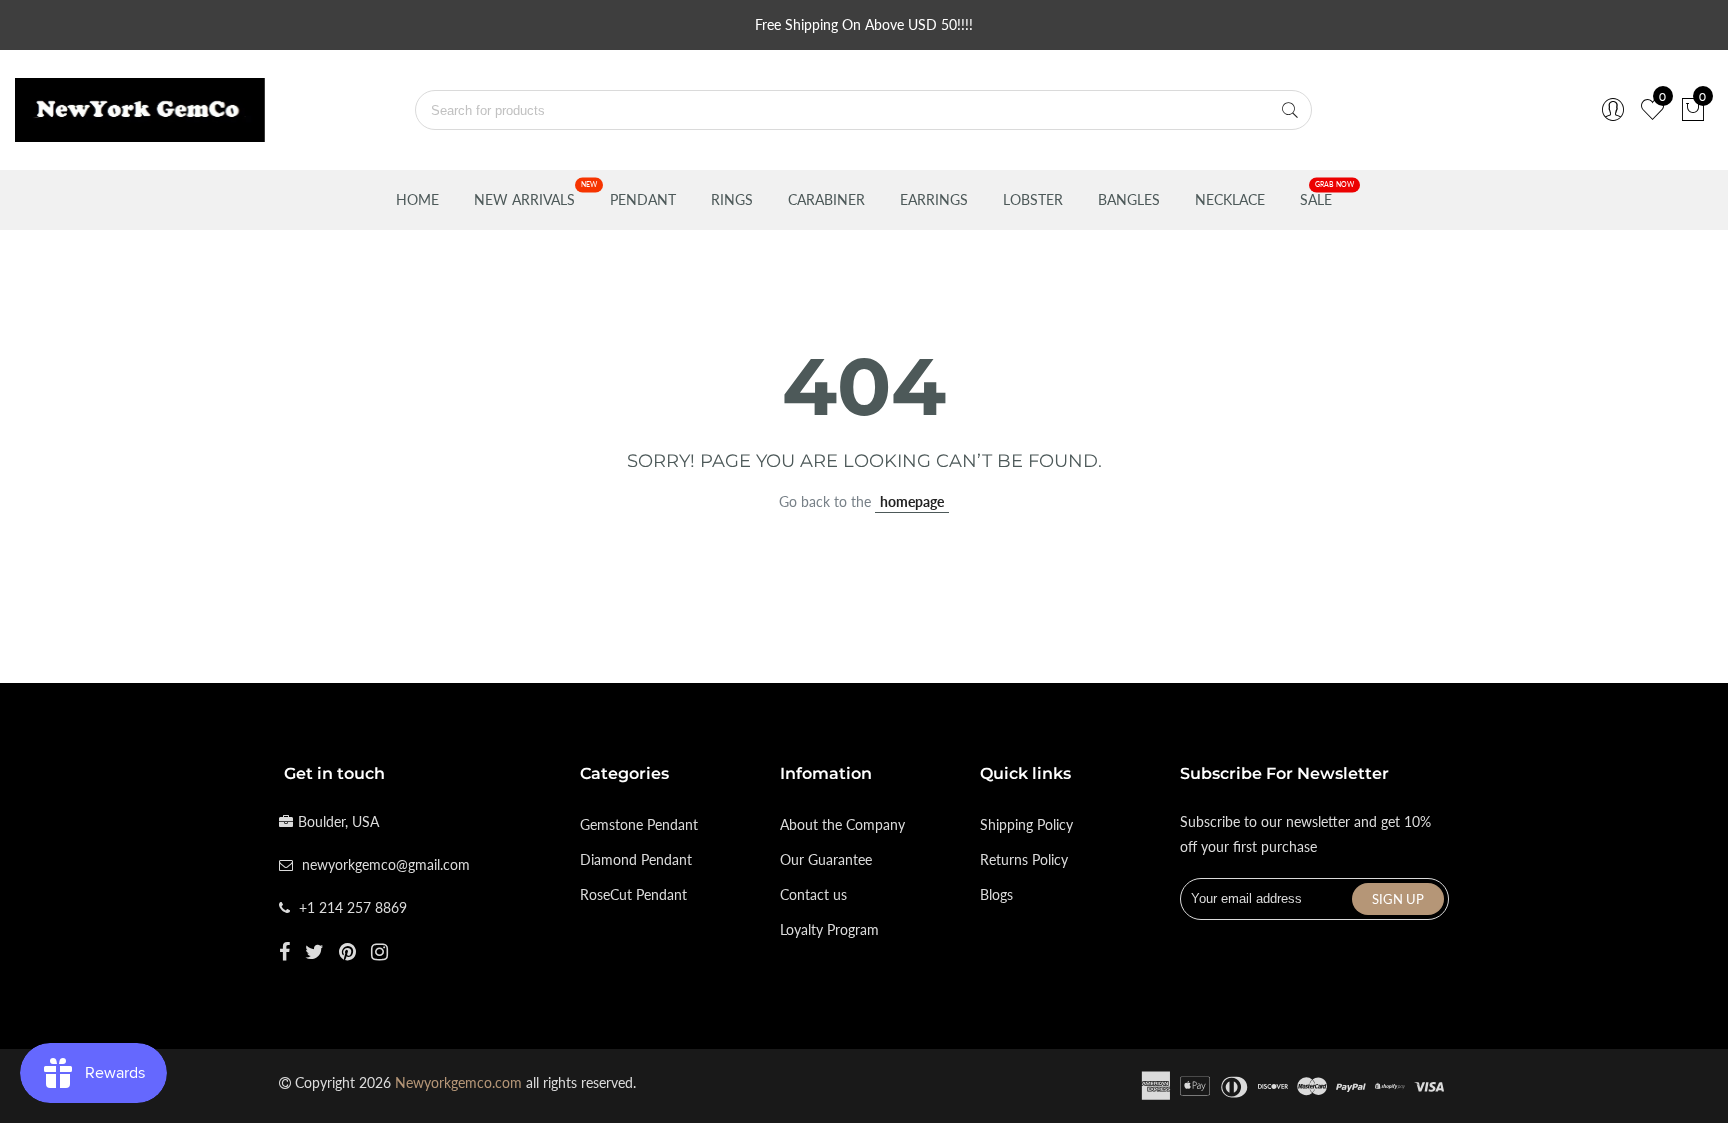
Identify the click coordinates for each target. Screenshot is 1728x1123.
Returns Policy (1024, 859)
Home (417, 199)
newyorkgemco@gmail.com (386, 864)
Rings (732, 199)
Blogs (996, 894)
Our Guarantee (826, 859)
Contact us (813, 894)
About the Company (842, 824)
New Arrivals (524, 199)
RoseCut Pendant (633, 894)
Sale (1316, 199)
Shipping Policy (1026, 824)
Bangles (1129, 199)
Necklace (1230, 199)
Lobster (1033, 199)
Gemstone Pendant (639, 824)
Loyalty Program (829, 929)
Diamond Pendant (636, 859)
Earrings (934, 199)
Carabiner (826, 199)
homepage (912, 501)
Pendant (643, 199)
